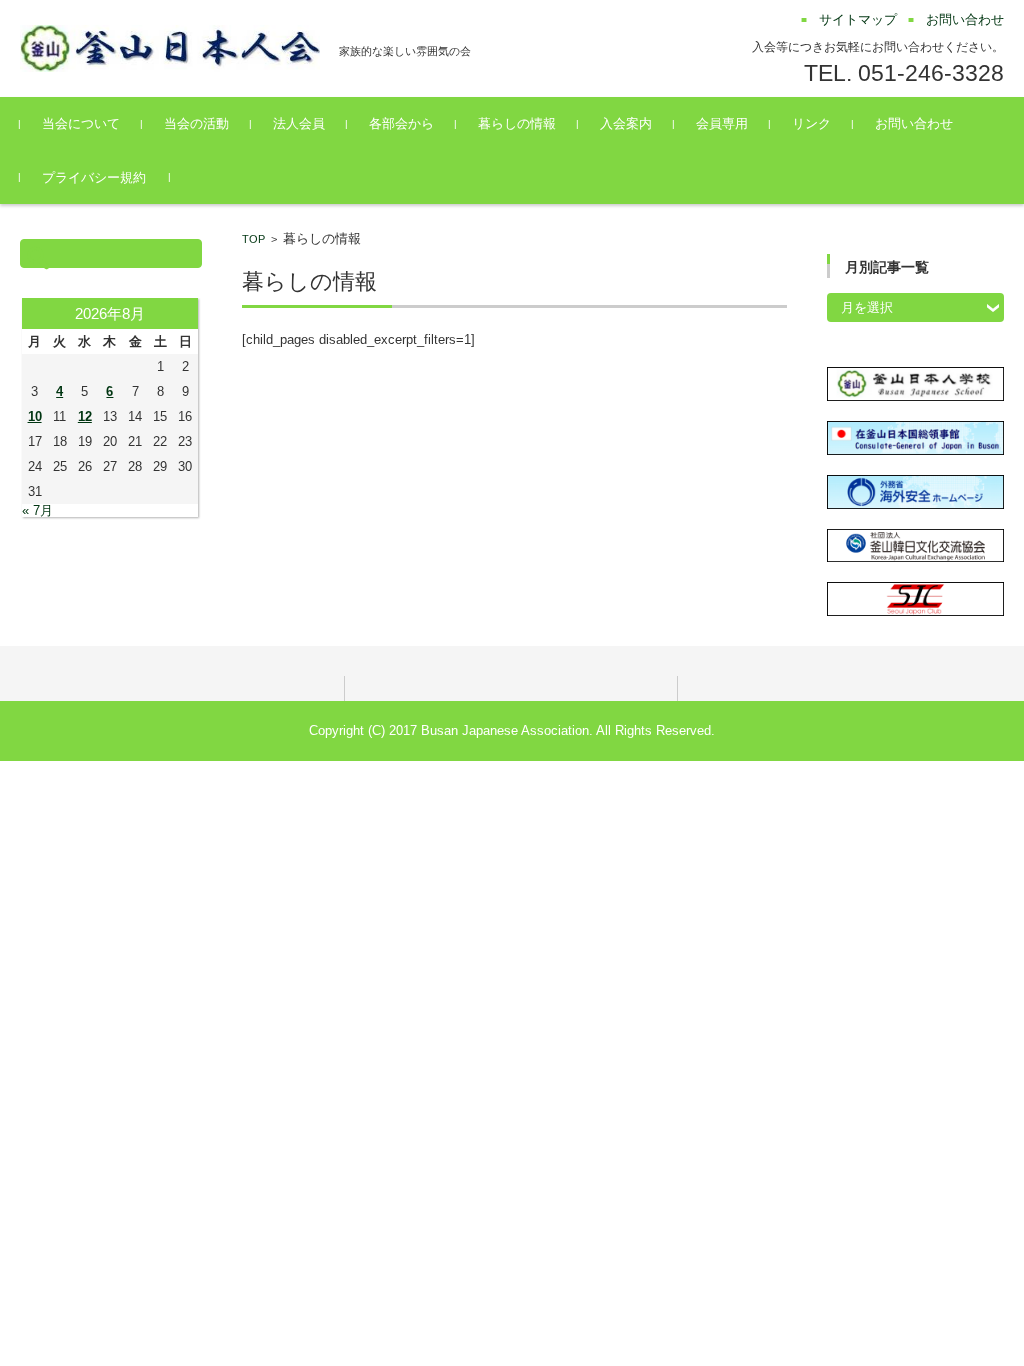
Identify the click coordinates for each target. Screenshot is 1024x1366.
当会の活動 (196, 123)
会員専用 (722, 123)
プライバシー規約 (94, 177)
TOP (253, 239)
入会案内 (626, 123)
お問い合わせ (914, 123)
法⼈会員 (299, 123)
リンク (811, 123)
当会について (81, 123)
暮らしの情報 (517, 123)
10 (35, 416)
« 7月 (37, 510)
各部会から (401, 123)
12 (85, 416)
